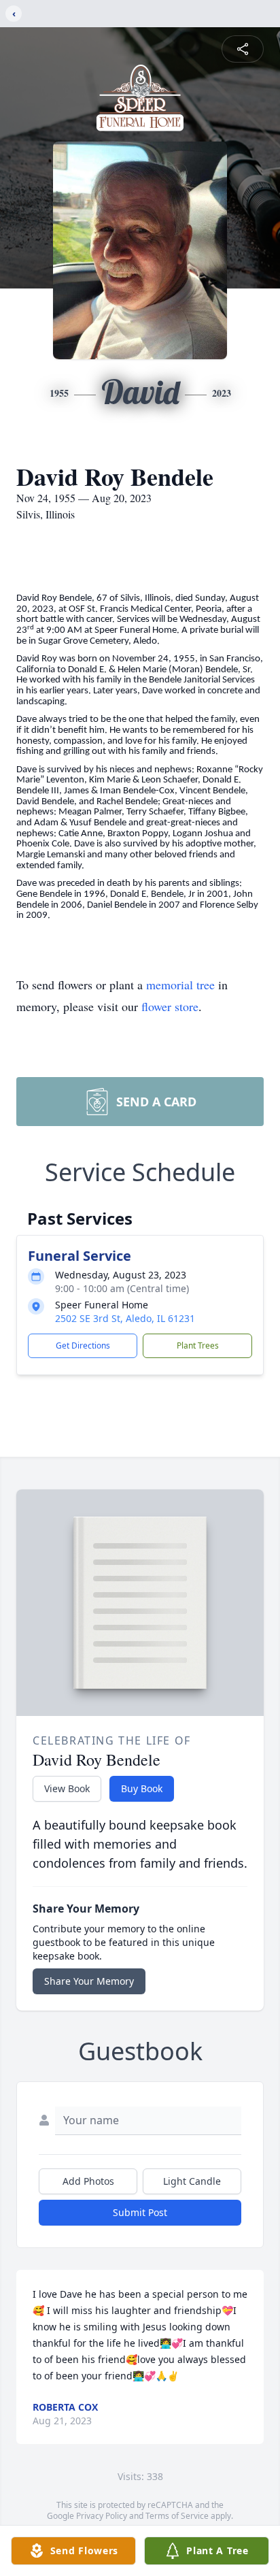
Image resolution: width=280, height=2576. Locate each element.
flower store (170, 1006)
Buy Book (142, 1788)
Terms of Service (177, 2516)
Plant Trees (198, 1345)
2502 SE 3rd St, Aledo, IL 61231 (125, 1318)
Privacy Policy (102, 2516)
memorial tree (180, 985)
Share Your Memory (89, 1981)
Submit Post (140, 2212)
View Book (67, 1788)
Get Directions (83, 1345)
